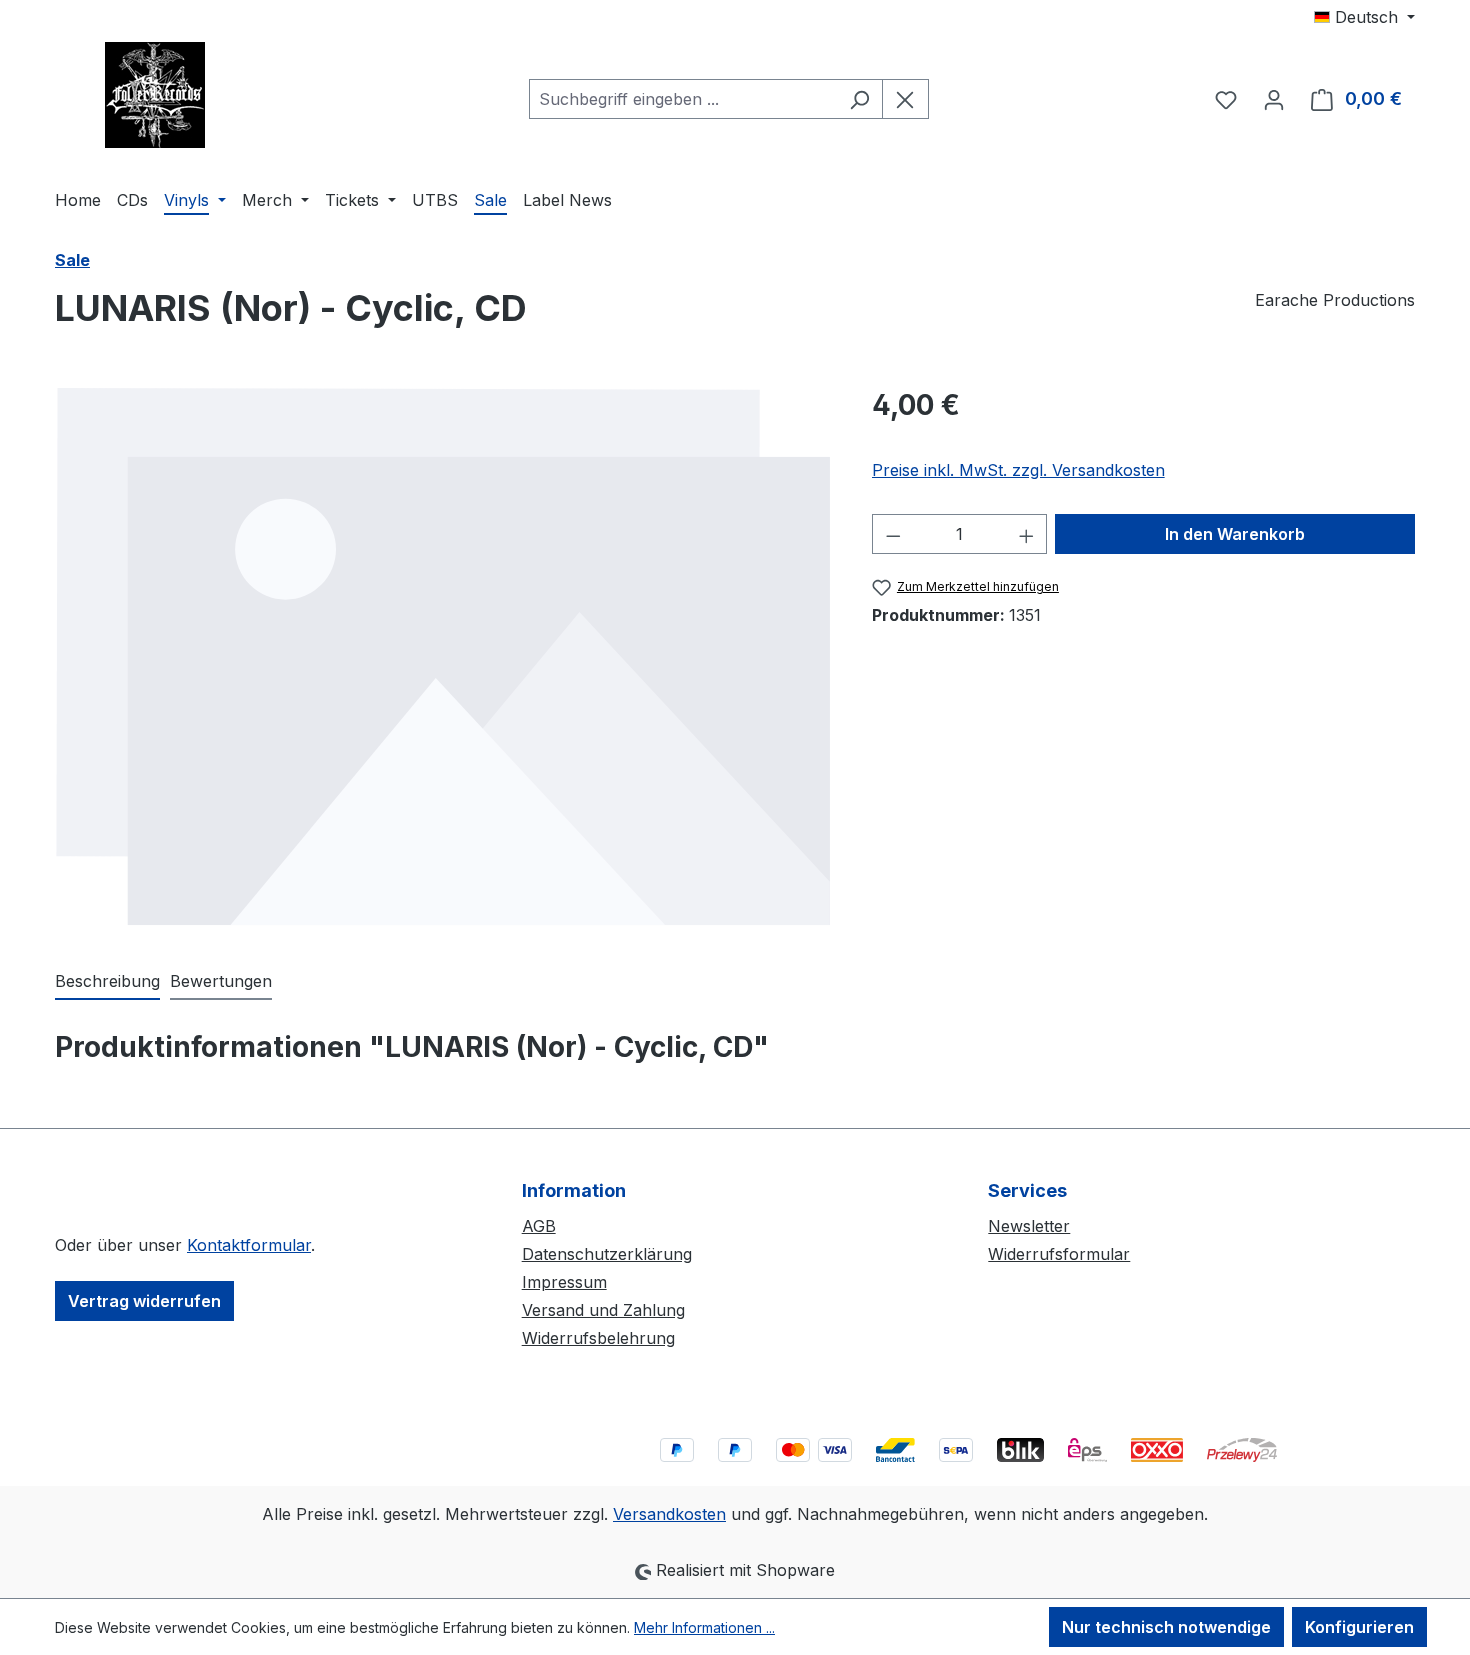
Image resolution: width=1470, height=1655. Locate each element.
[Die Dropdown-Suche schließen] (905, 99)
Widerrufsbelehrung (598, 1338)
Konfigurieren (1359, 1627)
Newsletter (1029, 1226)
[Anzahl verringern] (893, 534)
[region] (443, 656)
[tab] (107, 982)
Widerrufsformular (1059, 1254)
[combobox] (683, 99)
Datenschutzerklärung (607, 1254)
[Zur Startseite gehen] (155, 95)
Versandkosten (669, 1514)
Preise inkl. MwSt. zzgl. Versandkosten (1018, 470)
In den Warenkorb (1235, 534)
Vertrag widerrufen (144, 1301)
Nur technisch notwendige (1166, 1627)
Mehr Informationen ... (704, 1627)
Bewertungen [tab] (221, 981)
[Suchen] (859, 99)
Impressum (564, 1282)
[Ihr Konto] (1274, 99)
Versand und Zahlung (603, 1310)
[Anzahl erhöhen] (1027, 534)
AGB (539, 1226)
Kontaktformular (249, 1245)
